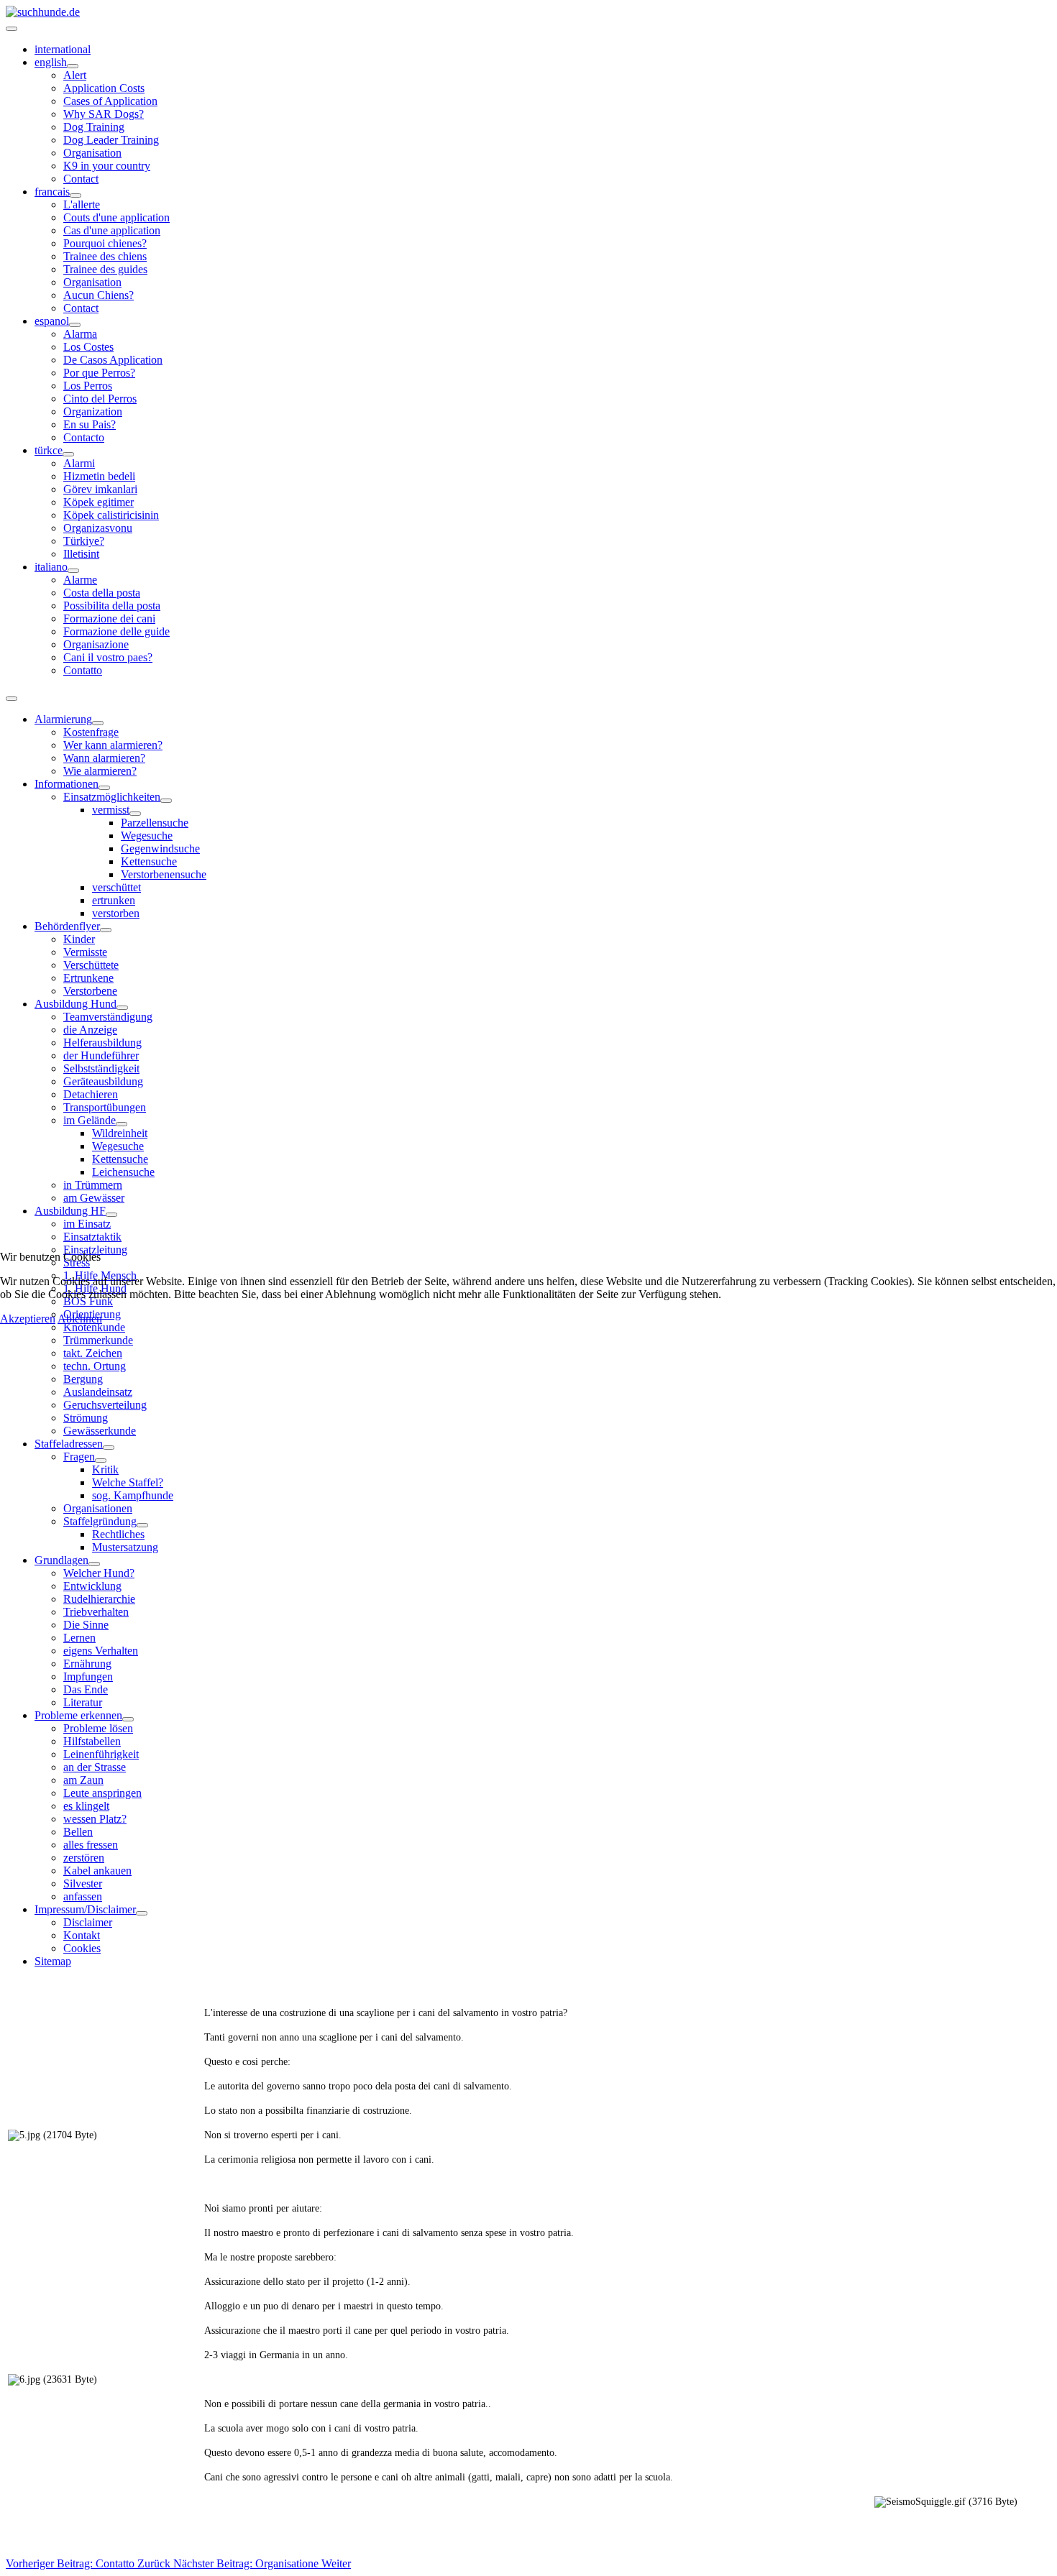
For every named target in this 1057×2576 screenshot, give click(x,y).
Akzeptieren (28, 1319)
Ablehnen (80, 1319)
